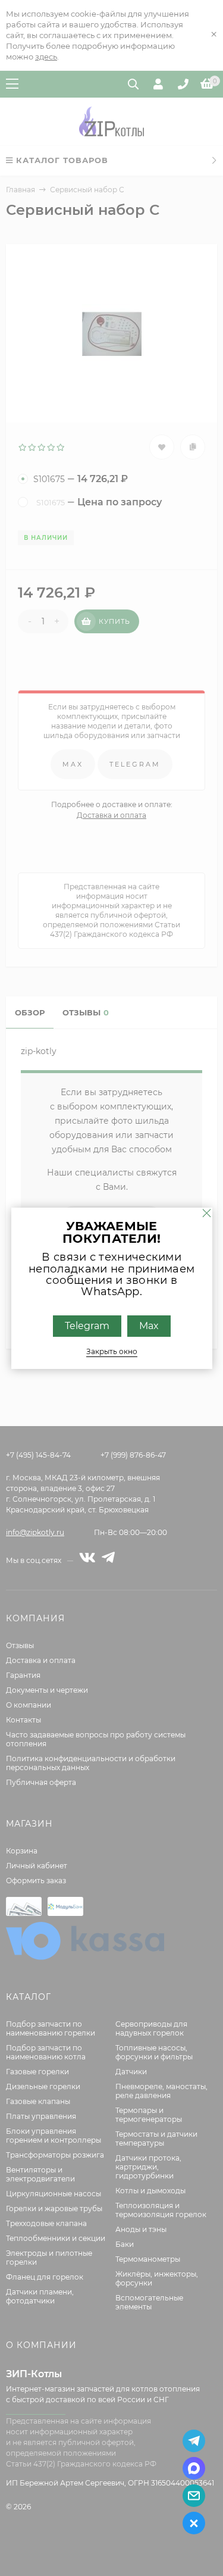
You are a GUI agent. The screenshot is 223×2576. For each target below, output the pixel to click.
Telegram (87, 1325)
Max (149, 1325)
